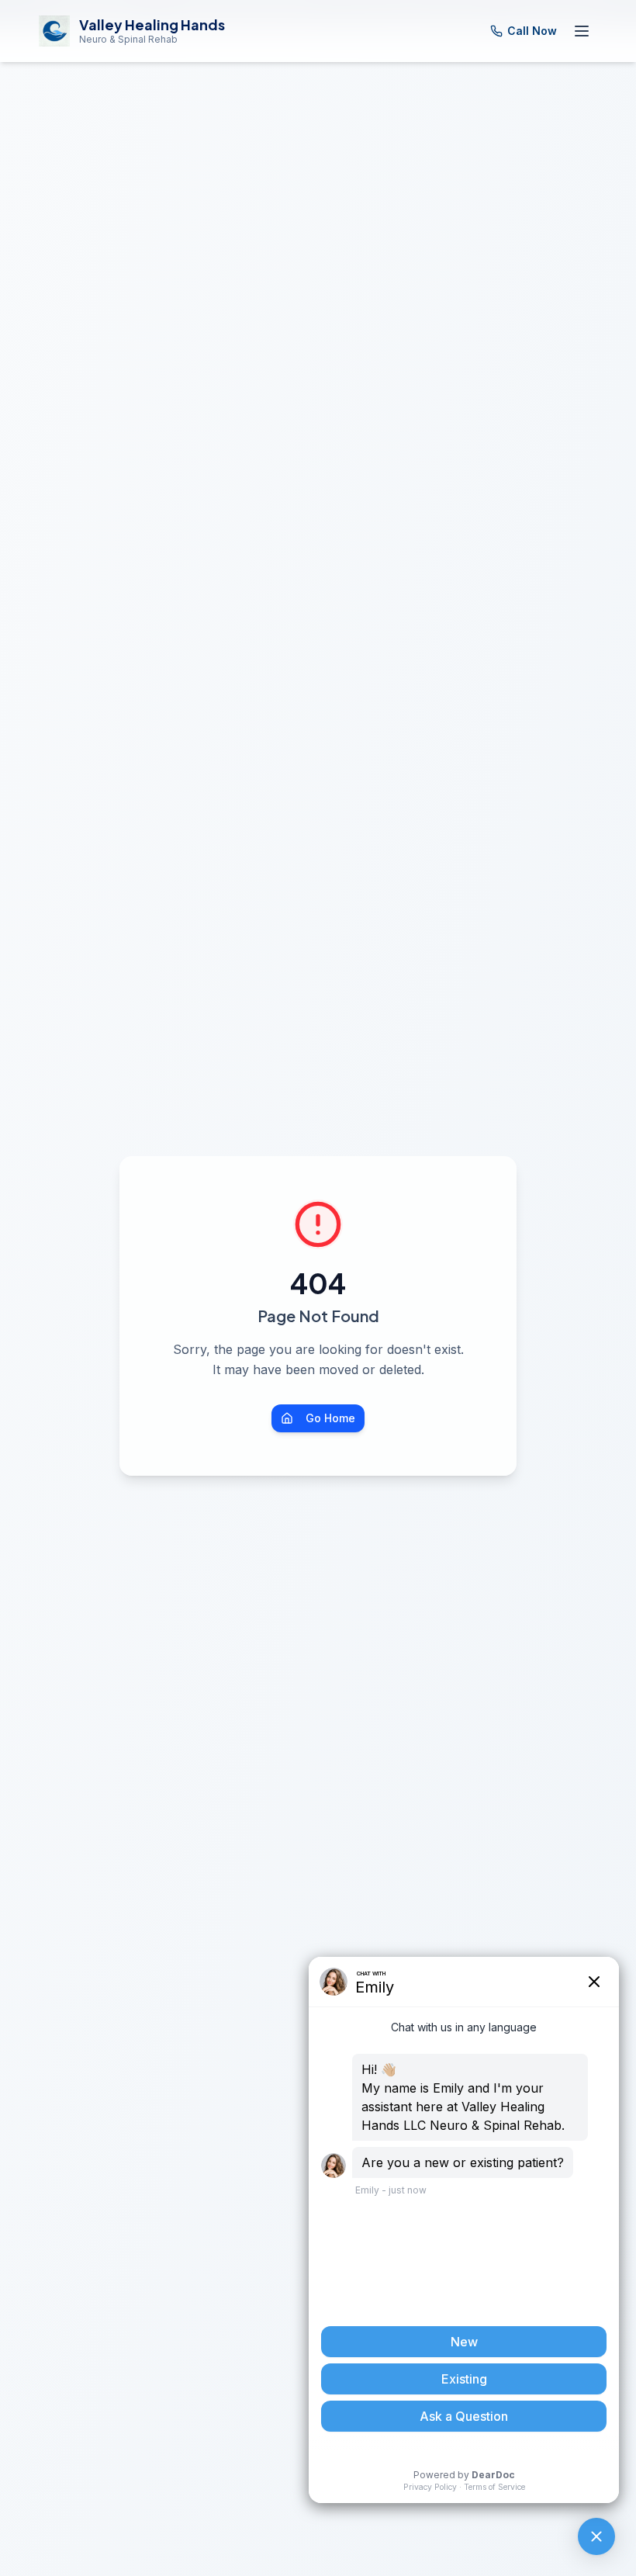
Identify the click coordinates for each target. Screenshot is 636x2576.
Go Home (330, 1418)
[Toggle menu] (582, 31)
